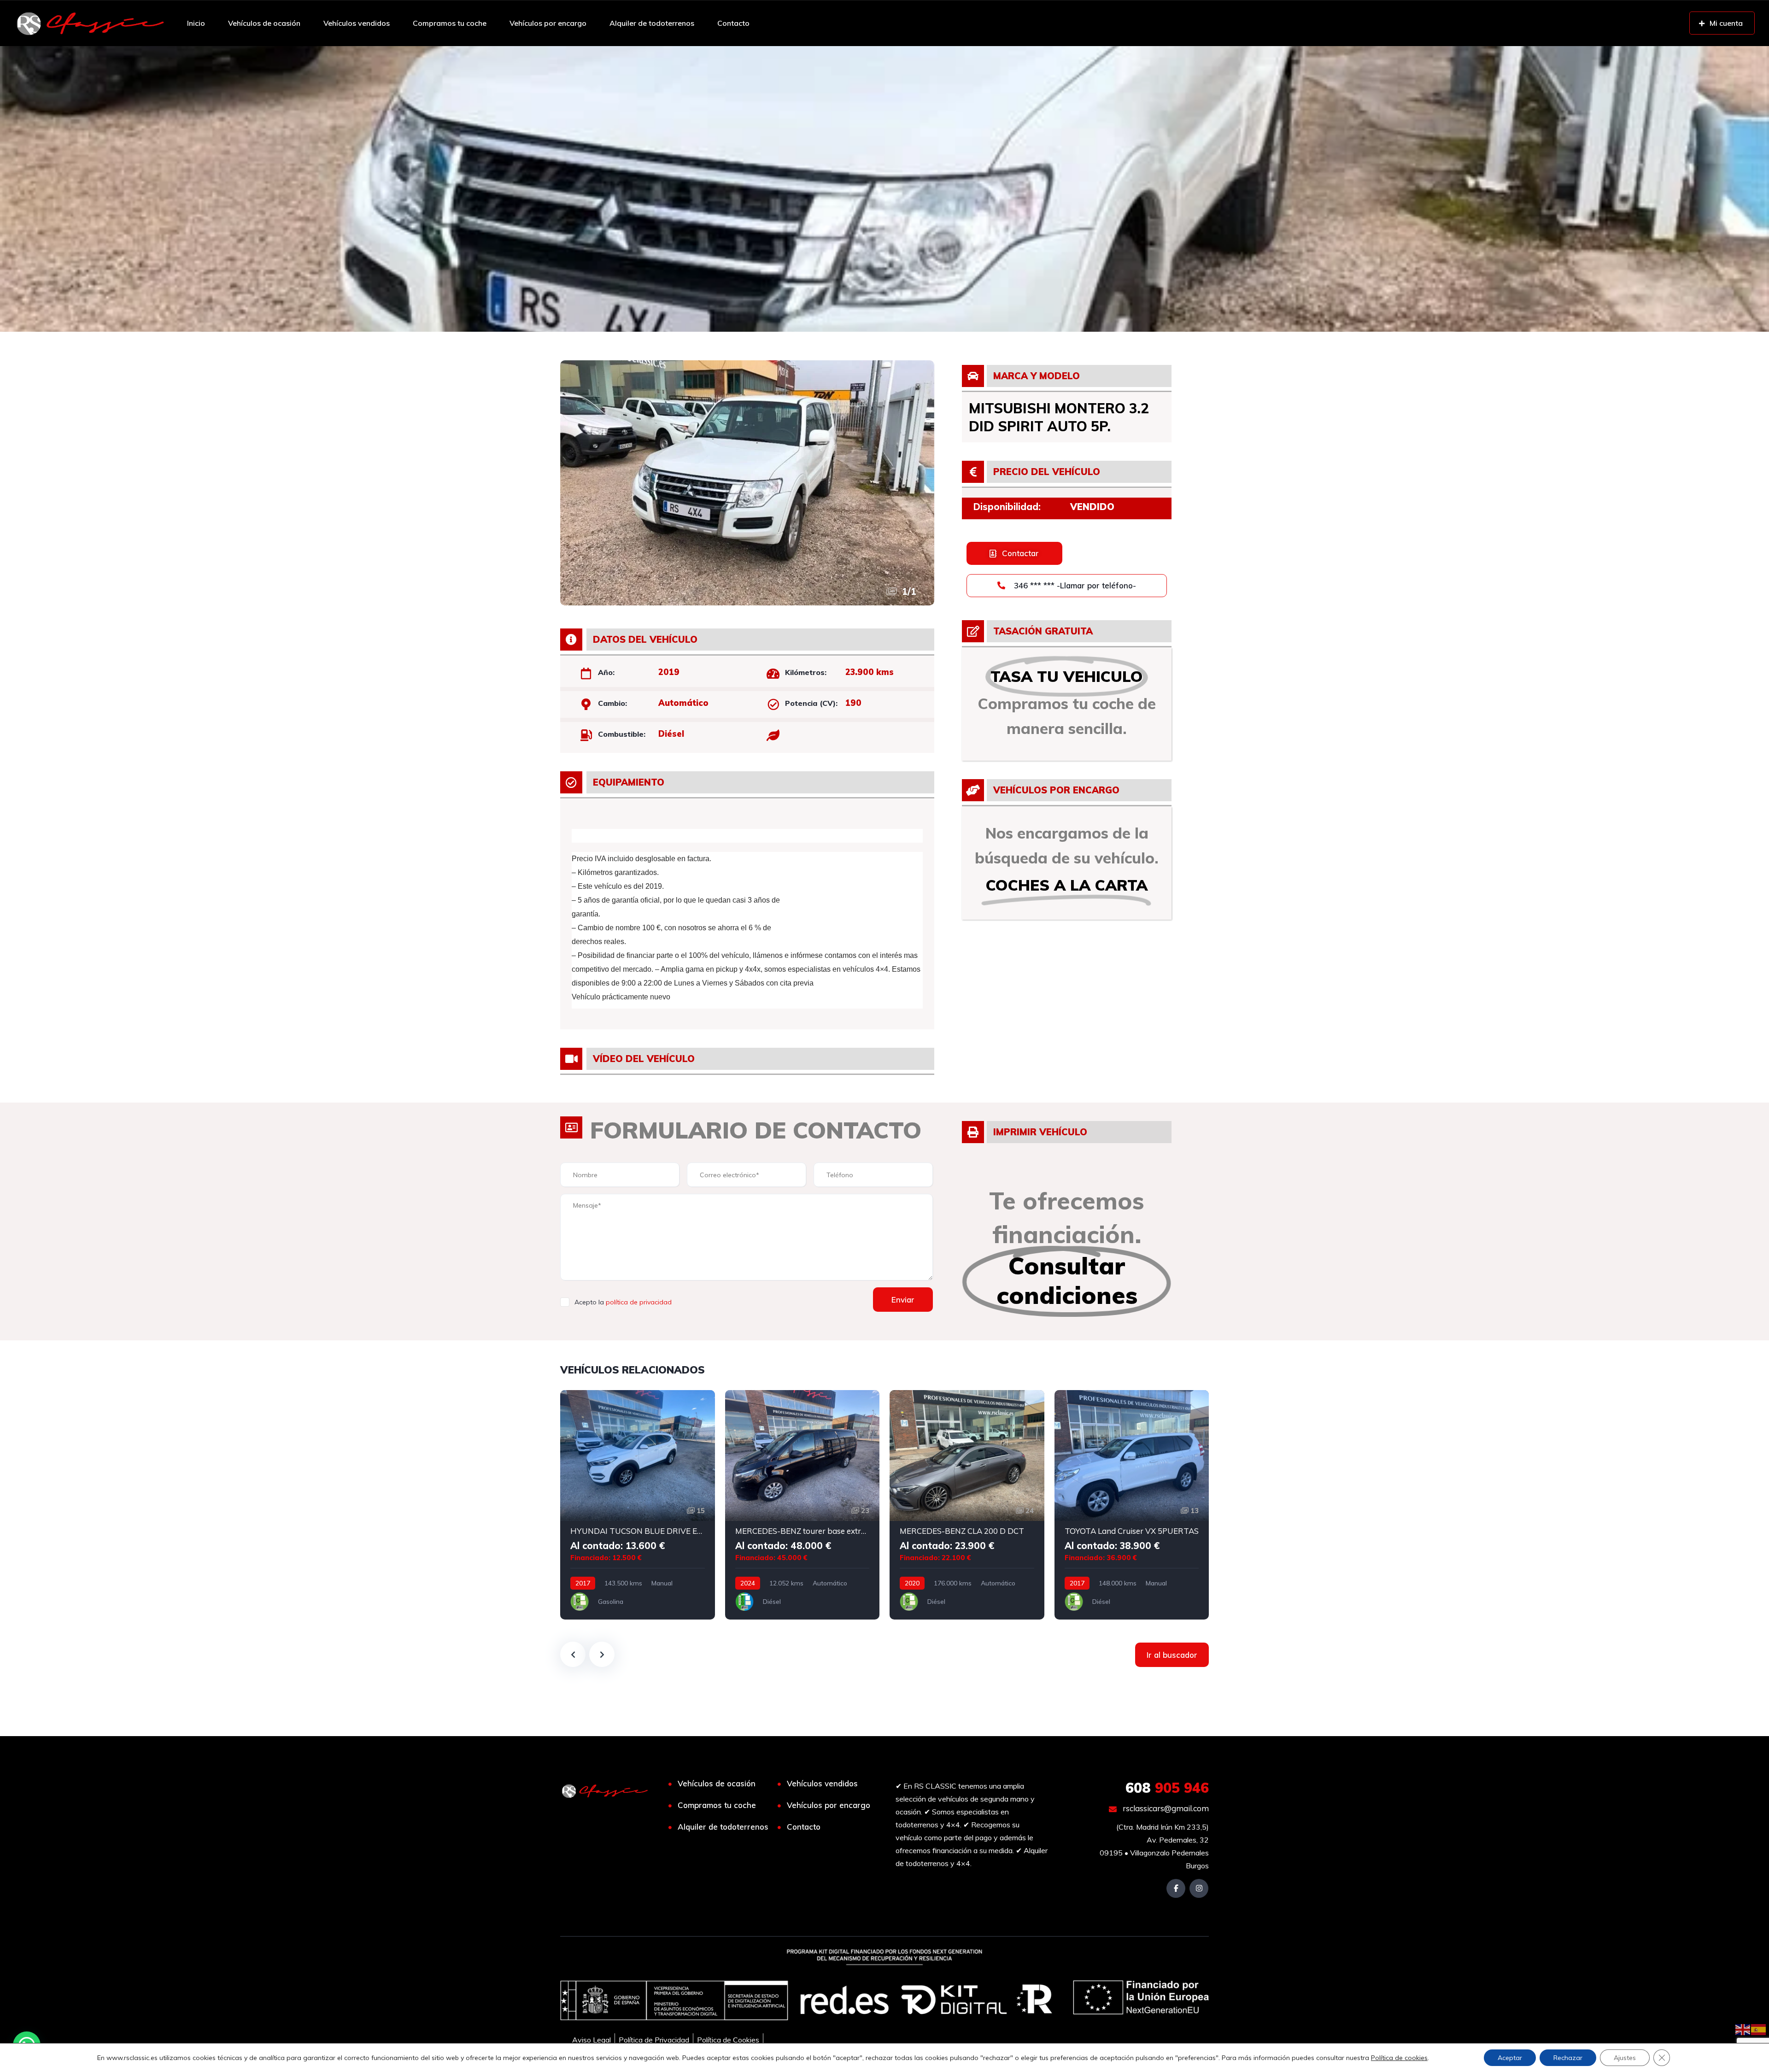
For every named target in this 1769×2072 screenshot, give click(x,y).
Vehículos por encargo (548, 23)
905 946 (1167, 1788)
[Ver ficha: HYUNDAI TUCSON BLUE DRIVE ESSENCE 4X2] (638, 1505)
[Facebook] (1176, 1888)
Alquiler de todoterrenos (652, 23)
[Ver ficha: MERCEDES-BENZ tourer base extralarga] (802, 1505)
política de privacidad (639, 1302)
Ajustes (1625, 2058)
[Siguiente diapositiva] (602, 1654)
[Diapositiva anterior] (573, 1654)
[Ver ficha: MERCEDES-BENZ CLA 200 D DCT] (967, 1505)
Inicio (196, 23)
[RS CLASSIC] (91, 23)
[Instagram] (1199, 1888)
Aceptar (1510, 2058)
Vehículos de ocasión (264, 23)
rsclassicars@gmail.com (1165, 1808)
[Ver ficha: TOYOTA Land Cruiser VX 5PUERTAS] (1132, 1505)
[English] (1743, 2029)
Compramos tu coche (450, 23)
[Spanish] (1759, 2029)
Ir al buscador (1172, 1655)
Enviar (903, 1300)
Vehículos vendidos (357, 23)
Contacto (733, 23)
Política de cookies (1399, 2058)
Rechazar (1568, 2058)
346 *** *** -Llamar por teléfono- (1074, 585)
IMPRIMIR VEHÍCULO (1040, 1132)
